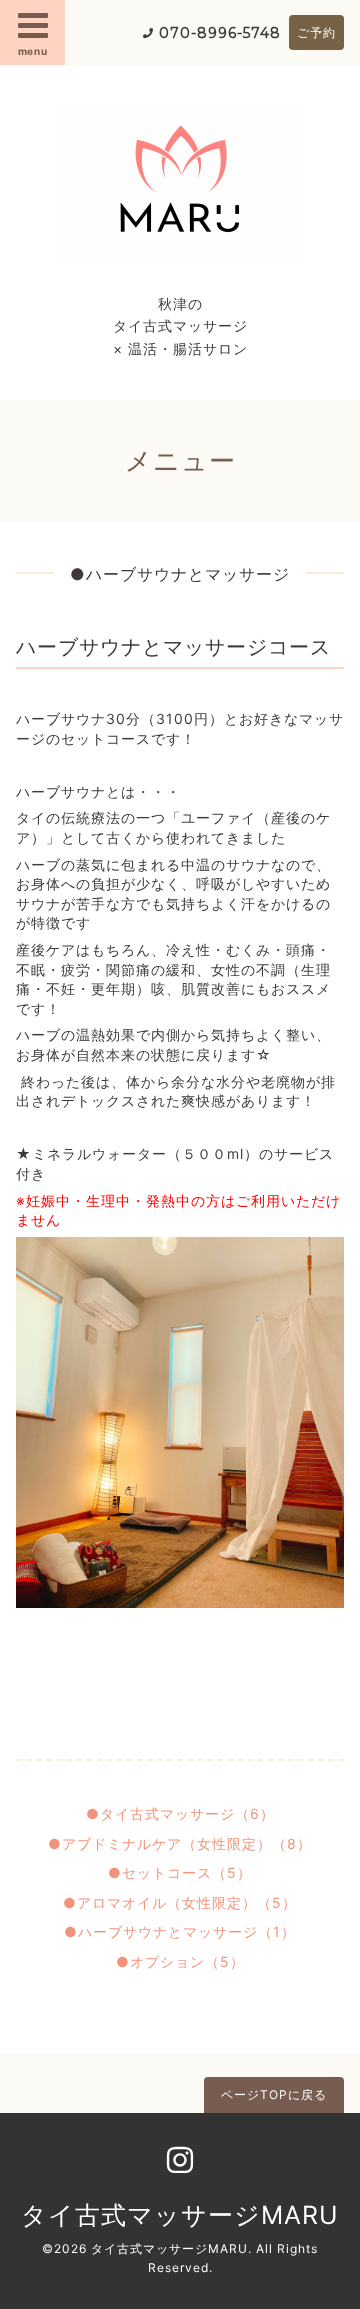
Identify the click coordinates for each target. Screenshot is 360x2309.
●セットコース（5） (180, 1872)
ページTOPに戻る (274, 2094)
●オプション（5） (180, 1961)
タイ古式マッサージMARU (180, 2215)
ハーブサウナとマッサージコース (173, 647)
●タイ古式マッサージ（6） (180, 1813)
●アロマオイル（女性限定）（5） (180, 1902)
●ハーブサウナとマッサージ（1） (180, 1931)
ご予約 (316, 32)
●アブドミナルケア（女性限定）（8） (180, 1843)
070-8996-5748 (220, 33)
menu (33, 51)
